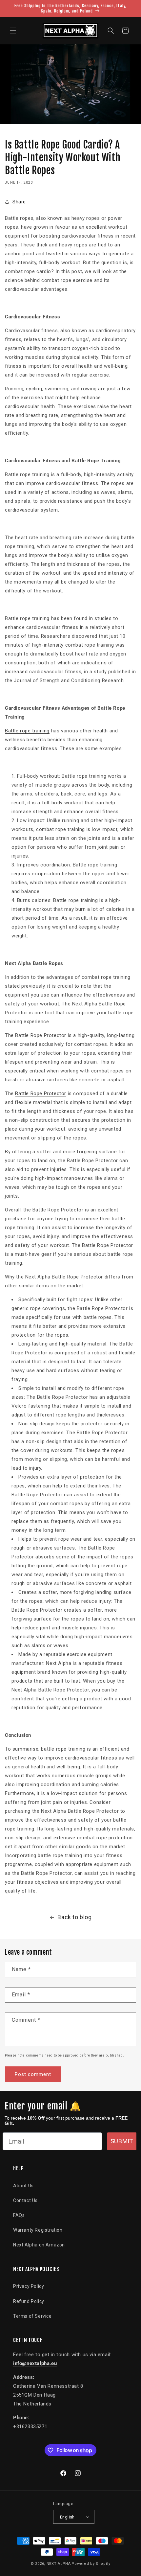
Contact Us (25, 2200)
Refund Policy (29, 2301)
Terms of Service (32, 2316)
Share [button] (19, 202)
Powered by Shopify (91, 2564)
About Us (23, 2186)
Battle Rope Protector (41, 1093)
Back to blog (74, 1917)
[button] (13, 31)
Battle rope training (27, 731)
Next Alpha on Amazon (39, 2245)
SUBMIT (122, 2141)
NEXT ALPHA (59, 2564)
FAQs (19, 2215)
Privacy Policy (29, 2286)
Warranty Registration (38, 2230)
